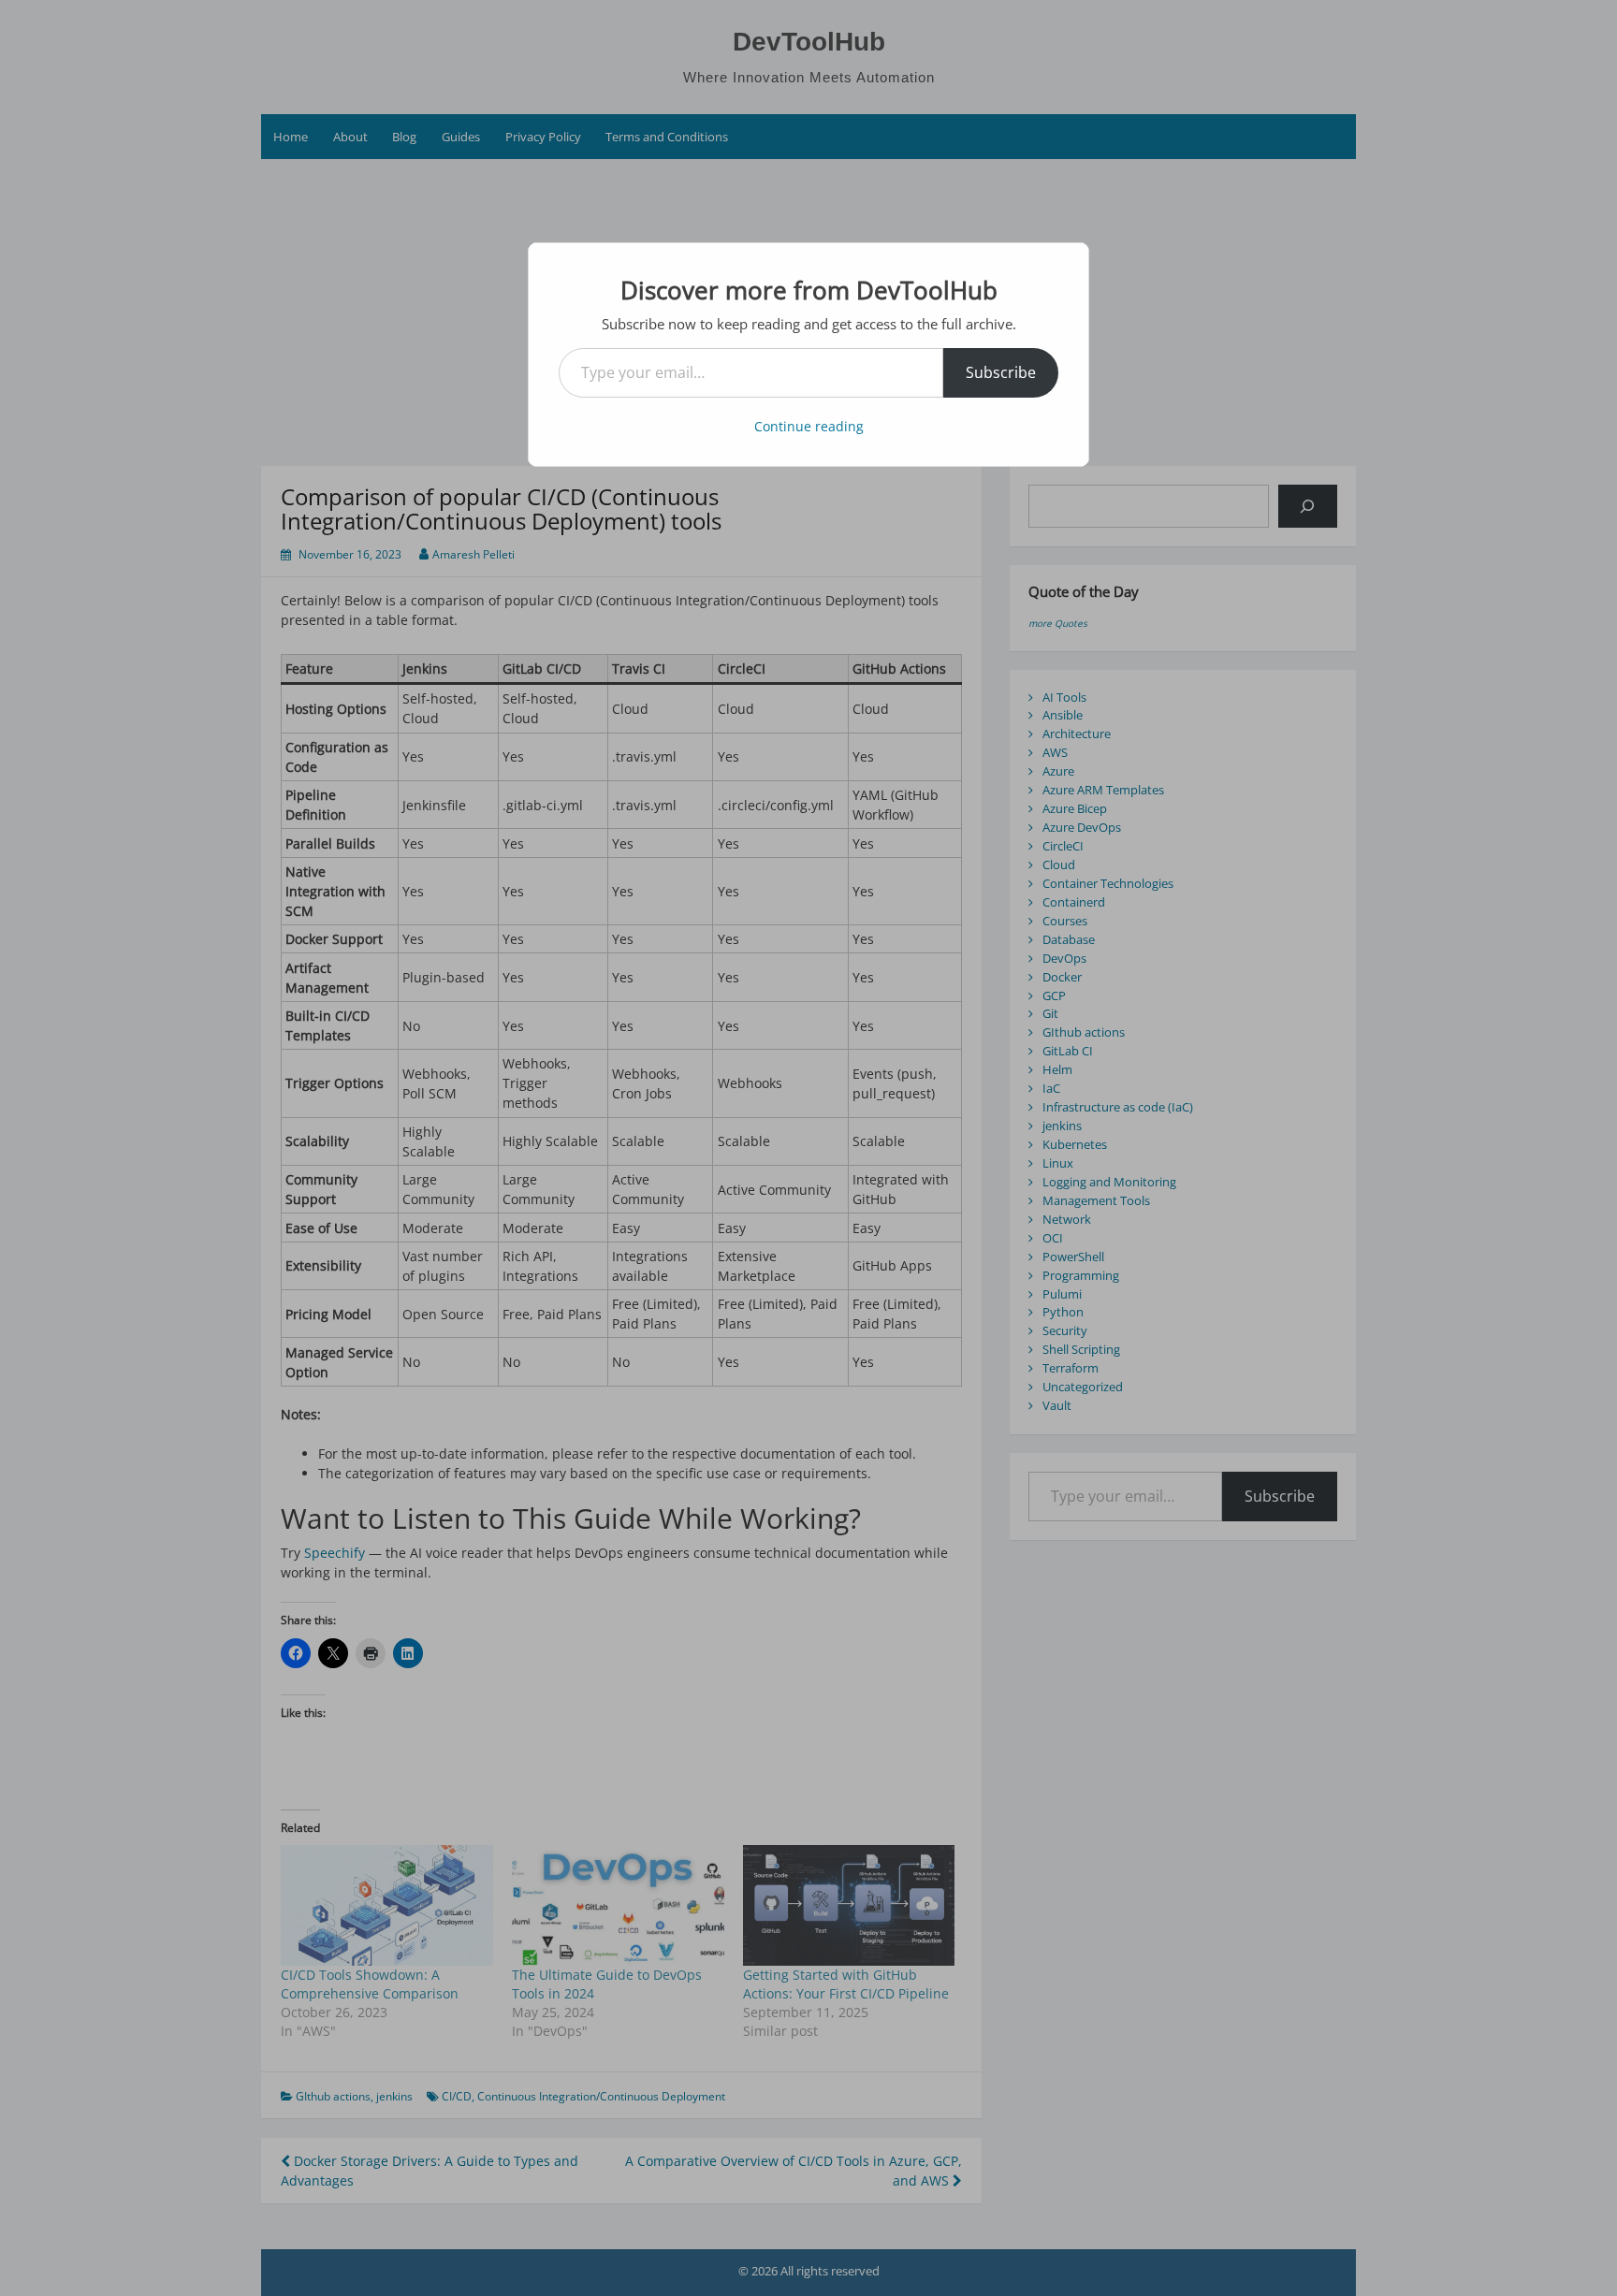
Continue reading (809, 426)
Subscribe (1001, 372)
